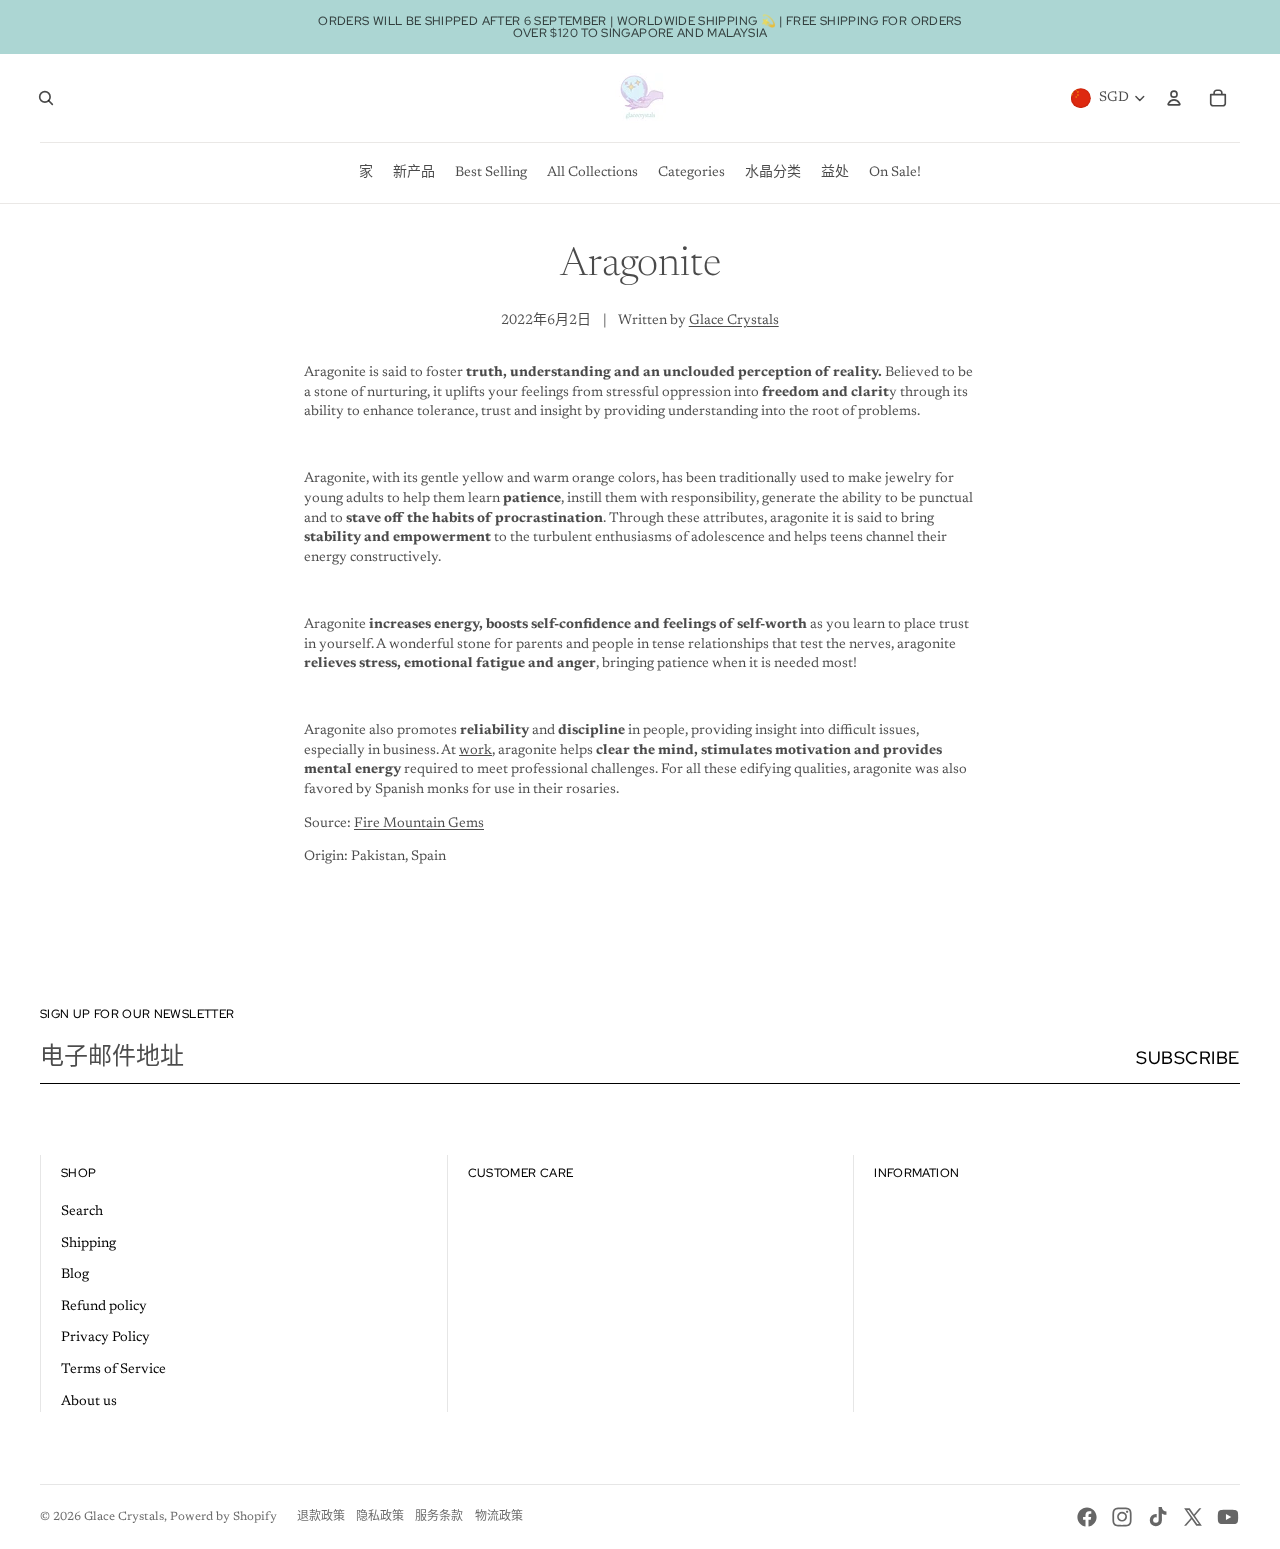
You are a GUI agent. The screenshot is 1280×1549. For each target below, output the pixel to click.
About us (89, 1402)
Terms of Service (113, 1370)
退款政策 (321, 1517)
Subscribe (1188, 1057)
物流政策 (499, 1517)
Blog (75, 1275)
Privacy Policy (105, 1338)
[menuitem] (366, 173)
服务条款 (439, 1517)
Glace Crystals (734, 321)
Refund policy (104, 1307)
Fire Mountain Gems (419, 824)
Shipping (88, 1244)
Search (82, 1212)
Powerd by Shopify (223, 1517)
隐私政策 (380, 1517)
